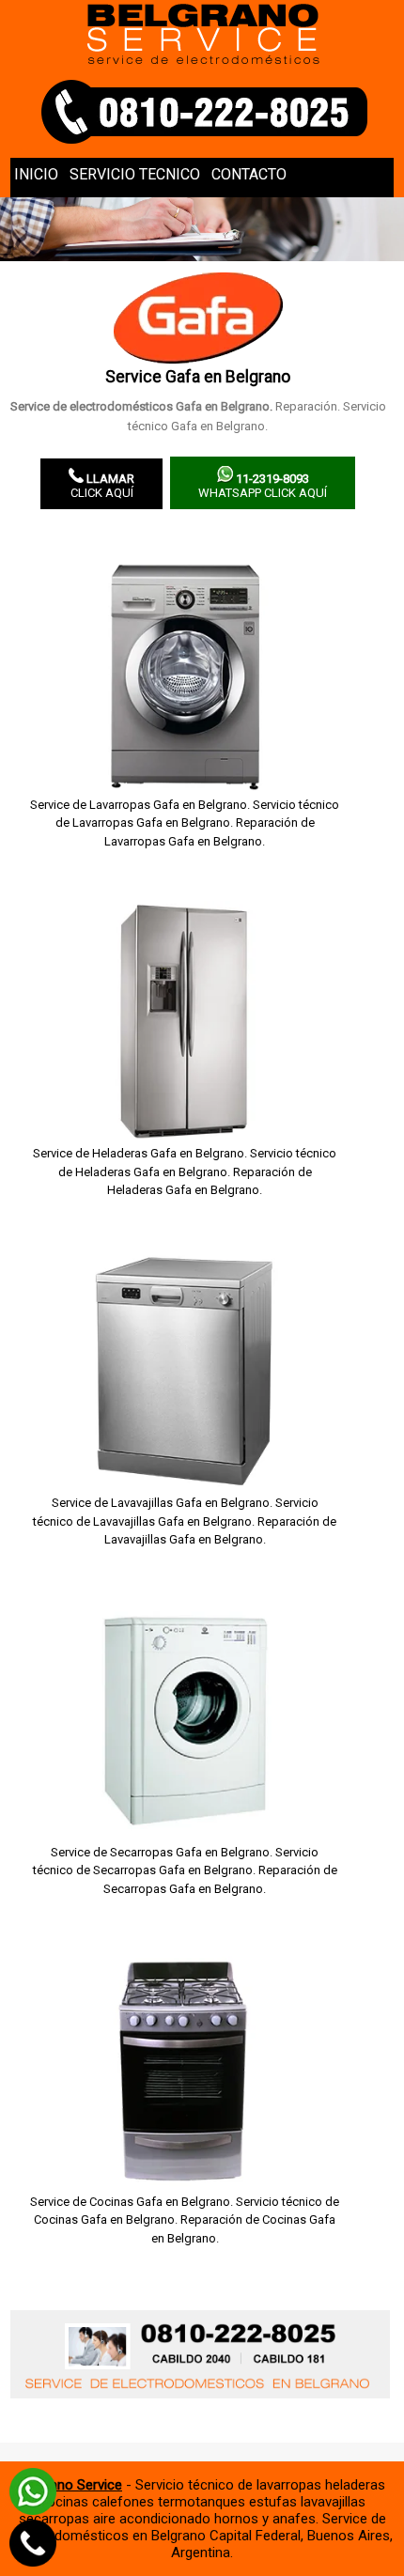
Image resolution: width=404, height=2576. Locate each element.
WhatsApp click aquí (263, 486)
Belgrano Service (70, 2485)
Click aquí (103, 486)
